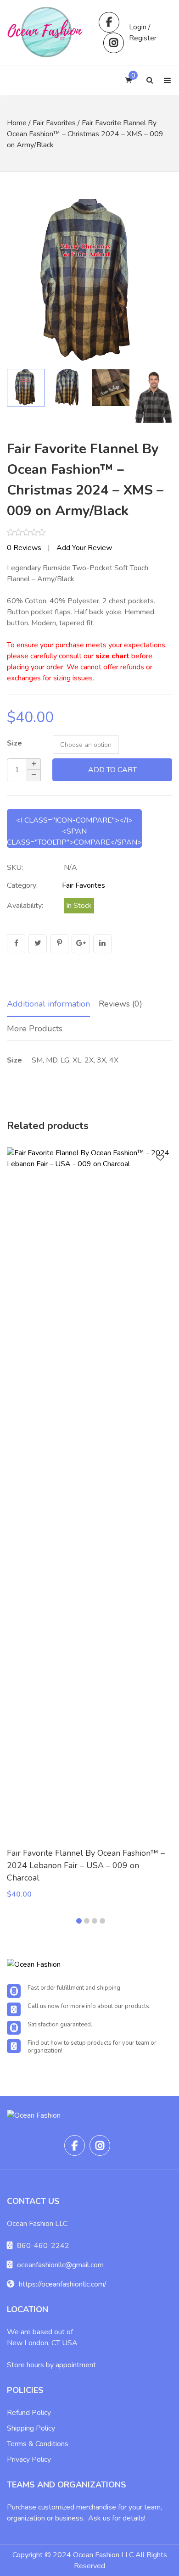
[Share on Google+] (81, 944)
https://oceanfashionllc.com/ (63, 2284)
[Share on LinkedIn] (102, 944)
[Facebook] (109, 22)
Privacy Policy (29, 2459)
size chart (112, 656)
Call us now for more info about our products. (89, 2006)
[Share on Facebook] (16, 944)
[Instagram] (114, 43)
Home (17, 123)
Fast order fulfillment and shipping (74, 1988)
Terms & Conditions (38, 2444)
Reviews (24, 548)
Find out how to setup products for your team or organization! (92, 2047)
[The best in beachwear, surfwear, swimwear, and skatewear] (46, 33)
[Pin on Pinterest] (59, 944)
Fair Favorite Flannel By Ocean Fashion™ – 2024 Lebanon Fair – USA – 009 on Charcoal (86, 1865)
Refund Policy (29, 2413)
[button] (156, 282)
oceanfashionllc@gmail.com (60, 2265)
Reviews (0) (120, 1004)
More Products (35, 1029)
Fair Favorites (54, 123)
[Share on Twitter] (38, 944)
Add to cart (112, 770)
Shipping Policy (31, 2428)
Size (14, 743)
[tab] (48, 1005)
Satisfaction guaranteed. (60, 2025)
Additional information (48, 1004)
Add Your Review (84, 548)
